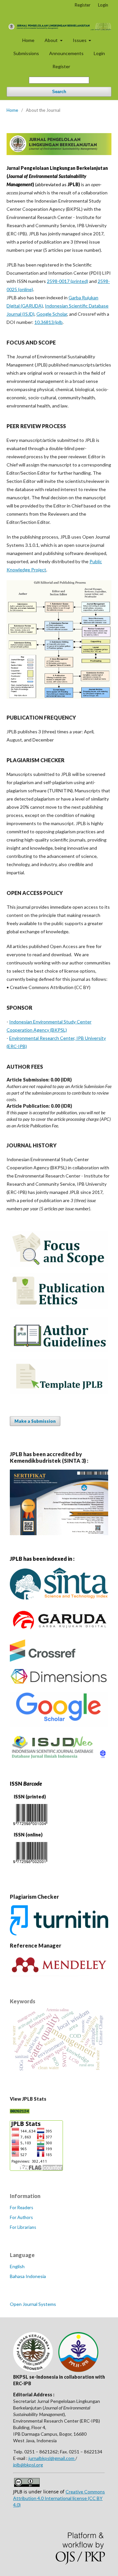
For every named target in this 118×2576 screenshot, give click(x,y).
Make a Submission (35, 1421)
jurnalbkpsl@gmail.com (52, 2458)
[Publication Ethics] (59, 1307)
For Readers (21, 2208)
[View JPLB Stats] (36, 2169)
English (17, 2266)
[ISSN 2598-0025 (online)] (30, 1864)
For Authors (21, 2217)
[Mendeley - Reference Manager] (59, 1974)
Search (59, 92)
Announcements (66, 53)
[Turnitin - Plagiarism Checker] (59, 1933)
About (52, 40)
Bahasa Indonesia (28, 2276)
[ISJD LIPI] (59, 1758)
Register (61, 66)
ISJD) (29, 314)
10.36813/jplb (49, 322)
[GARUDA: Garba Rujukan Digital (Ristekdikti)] (59, 1631)
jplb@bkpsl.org (28, 2465)
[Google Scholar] (59, 1725)
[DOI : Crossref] (43, 1660)
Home (28, 40)
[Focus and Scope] (59, 1265)
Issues (80, 40)
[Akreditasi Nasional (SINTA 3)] (59, 1533)
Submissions (26, 53)
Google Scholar (52, 314)
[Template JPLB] (59, 1392)
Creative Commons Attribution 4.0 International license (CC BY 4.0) (59, 2498)
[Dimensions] (59, 1683)
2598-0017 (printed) (68, 281)
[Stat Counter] (20, 2112)
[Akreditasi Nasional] (59, 1601)
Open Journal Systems (33, 2304)
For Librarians (23, 2227)
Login (99, 53)
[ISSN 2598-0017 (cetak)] (30, 1826)
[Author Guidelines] (59, 1350)
